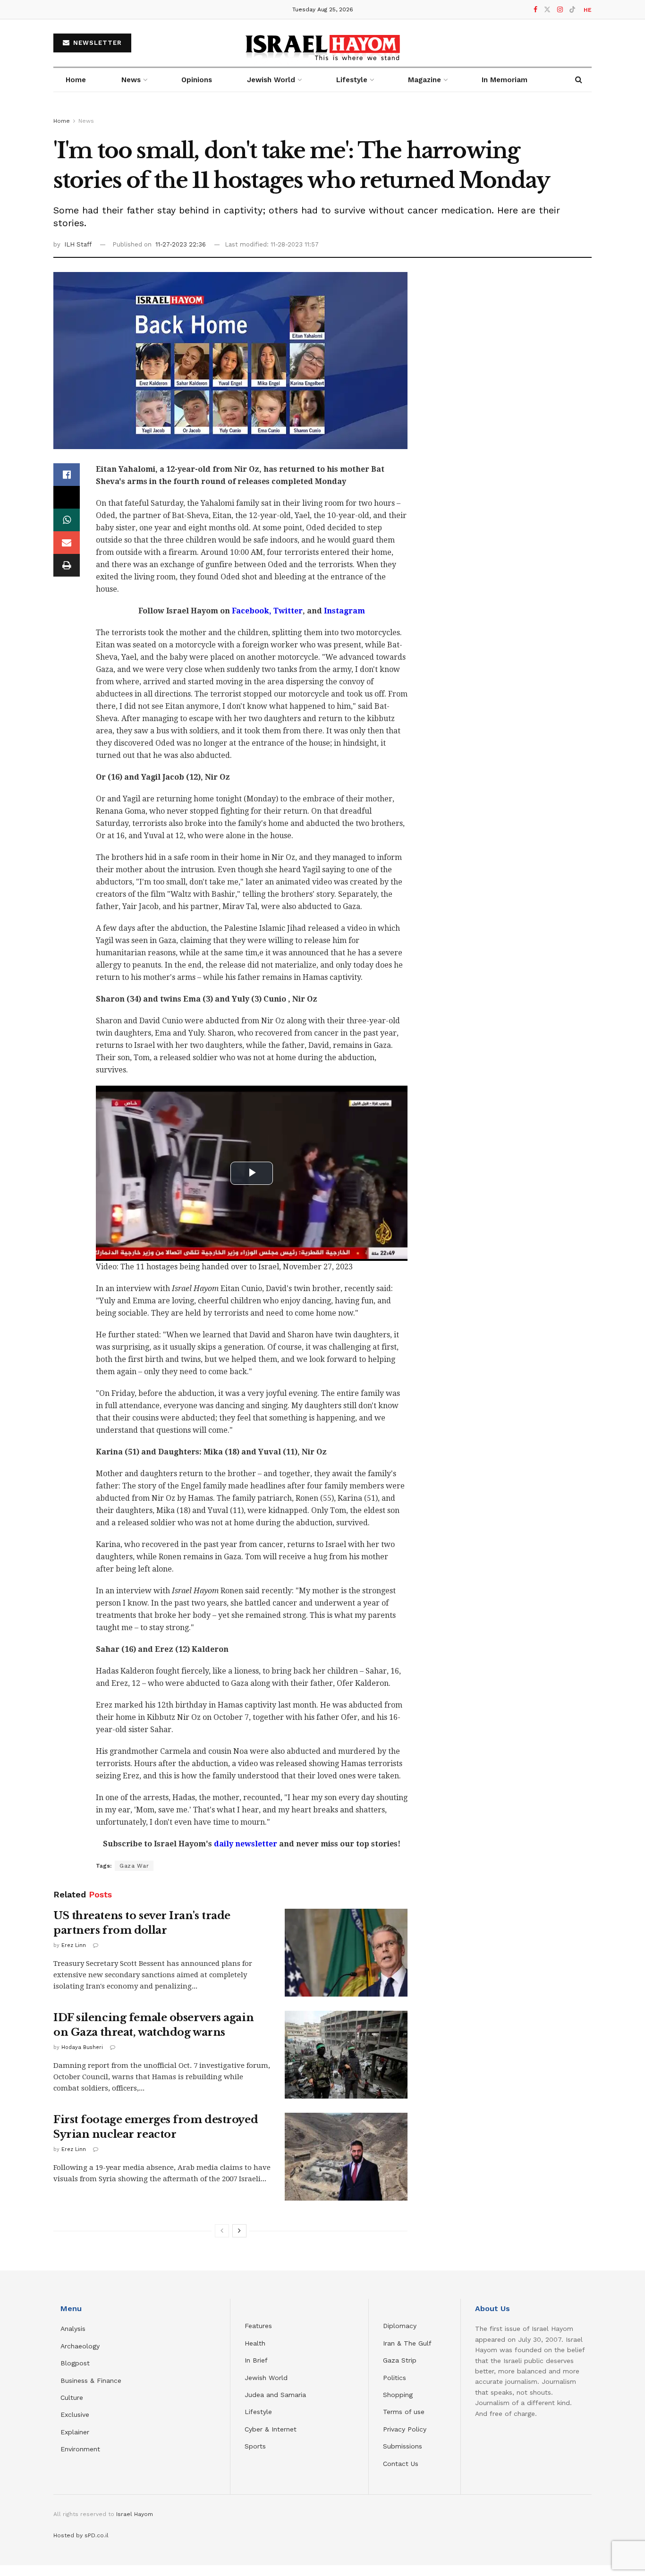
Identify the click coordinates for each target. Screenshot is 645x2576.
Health (255, 2343)
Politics (395, 2378)
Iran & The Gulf (407, 2343)
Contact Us (401, 2464)
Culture (72, 2397)
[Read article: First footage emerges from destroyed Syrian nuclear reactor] (346, 2157)
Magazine (424, 80)
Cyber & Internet (271, 2429)
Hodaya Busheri (82, 2047)
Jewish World (266, 2378)
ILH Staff (78, 244)
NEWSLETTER (96, 43)
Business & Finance (91, 2380)
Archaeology (80, 2346)
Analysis (74, 2329)
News (131, 80)
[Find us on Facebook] (535, 10)
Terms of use (404, 2412)
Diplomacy (401, 2326)
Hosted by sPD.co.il (81, 2535)
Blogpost (75, 2363)
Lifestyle (258, 2412)
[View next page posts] (239, 2231)
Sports (255, 2446)
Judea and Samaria (275, 2395)
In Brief (256, 2360)
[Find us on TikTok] (572, 10)
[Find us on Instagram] (560, 10)
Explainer (75, 2432)
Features (258, 2326)
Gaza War (134, 1866)
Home (76, 80)
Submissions (403, 2446)
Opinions (197, 80)
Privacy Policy (405, 2429)
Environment (80, 2449)
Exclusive (75, 2414)
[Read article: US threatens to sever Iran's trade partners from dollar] (346, 1953)
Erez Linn (74, 1945)
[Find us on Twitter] (547, 10)
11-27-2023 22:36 (181, 244)
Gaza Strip (400, 2360)
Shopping (398, 2395)
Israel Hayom (135, 2514)
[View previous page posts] (222, 2231)
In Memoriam (505, 80)
